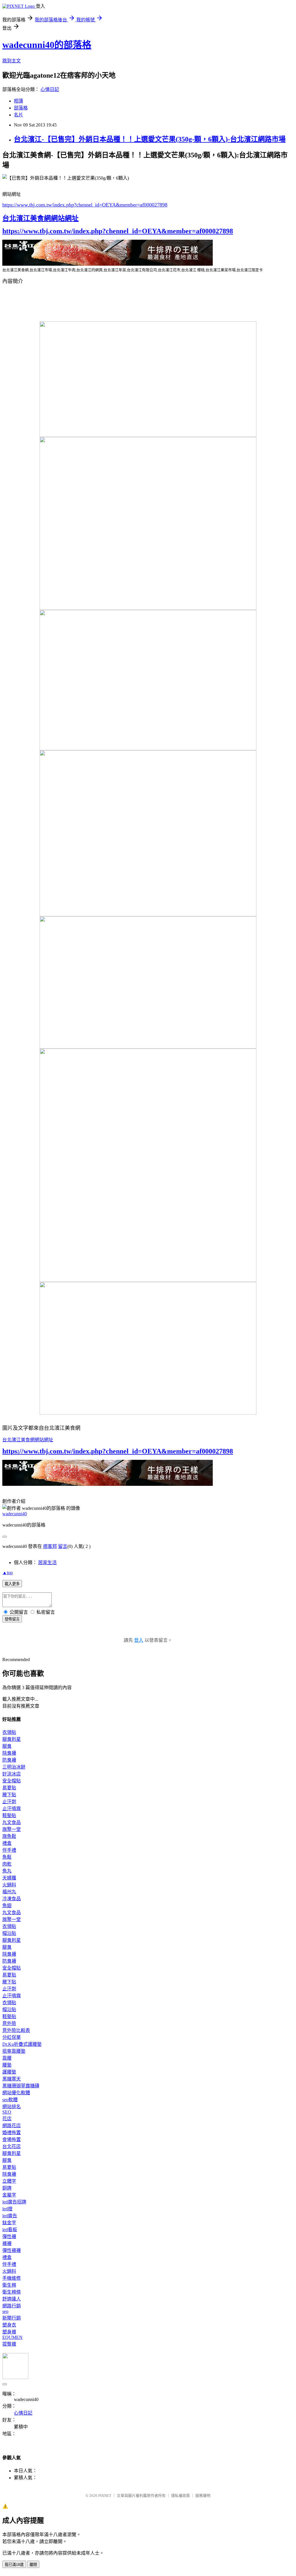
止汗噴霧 (12, 1809)
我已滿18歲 (14, 2565)
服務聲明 (203, 2496)
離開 (33, 2565)
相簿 (18, 101)
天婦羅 (9, 1878)
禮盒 (7, 1843)
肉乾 (7, 1864)
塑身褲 (9, 2332)
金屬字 (9, 2195)
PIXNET (105, 2496)
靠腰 (7, 2058)
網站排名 (12, 2107)
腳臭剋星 (12, 1739)
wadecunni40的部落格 (47, 45)
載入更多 (12, 1584)
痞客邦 (50, 1546)
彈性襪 (9, 2237)
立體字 (9, 2181)
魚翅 (7, 1906)
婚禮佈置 (12, 2133)
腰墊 (7, 2065)
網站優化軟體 (16, 2093)
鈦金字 (9, 2223)
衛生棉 (9, 2285)
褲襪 (7, 2243)
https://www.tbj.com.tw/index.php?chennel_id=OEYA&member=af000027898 (85, 205)
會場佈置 (12, 2139)
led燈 (7, 2209)
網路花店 (12, 2126)
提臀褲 (9, 2344)
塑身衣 (9, 2325)
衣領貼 (9, 1732)
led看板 (10, 2230)
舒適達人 (12, 2299)
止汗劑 (9, 1802)
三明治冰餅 (14, 1767)
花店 (7, 2119)
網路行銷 (12, 2306)
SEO (7, 2112)
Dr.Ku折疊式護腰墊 (22, 2044)
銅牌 (7, 2188)
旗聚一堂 (12, 1829)
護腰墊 (9, 2072)
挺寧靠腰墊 (14, 2051)
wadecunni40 (15, 1514)
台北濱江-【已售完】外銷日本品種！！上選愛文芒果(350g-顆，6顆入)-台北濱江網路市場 (150, 139)
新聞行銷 (12, 2318)
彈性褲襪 (12, 2250)
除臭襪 (9, 1753)
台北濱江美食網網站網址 (40, 218)
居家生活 (47, 1562)
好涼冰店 (12, 1774)
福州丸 (9, 1892)
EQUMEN (12, 2337)
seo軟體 (10, 2100)
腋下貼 (9, 1795)
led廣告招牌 (14, 2202)
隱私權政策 (181, 2496)
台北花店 (12, 2146)
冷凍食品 (12, 1899)
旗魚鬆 (9, 1836)
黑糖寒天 (12, 2079)
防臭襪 (9, 1760)
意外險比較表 (16, 2030)
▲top (8, 1573)
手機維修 (12, 2278)
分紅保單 (12, 2037)
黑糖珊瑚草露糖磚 (21, 2086)
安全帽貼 (12, 1781)
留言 (63, 1546)
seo (5, 2311)
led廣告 (10, 2216)
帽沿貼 (9, 1933)
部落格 (21, 108)
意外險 (9, 2023)
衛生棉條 (12, 2292)
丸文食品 (12, 1822)
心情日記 (50, 89)
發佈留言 (12, 1619)
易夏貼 (9, 1788)
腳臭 (7, 1746)
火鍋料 (9, 1885)
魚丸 (7, 1871)
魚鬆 (7, 1857)
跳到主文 (12, 61)
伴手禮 (9, 1850)
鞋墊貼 (9, 1815)
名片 (18, 115)
